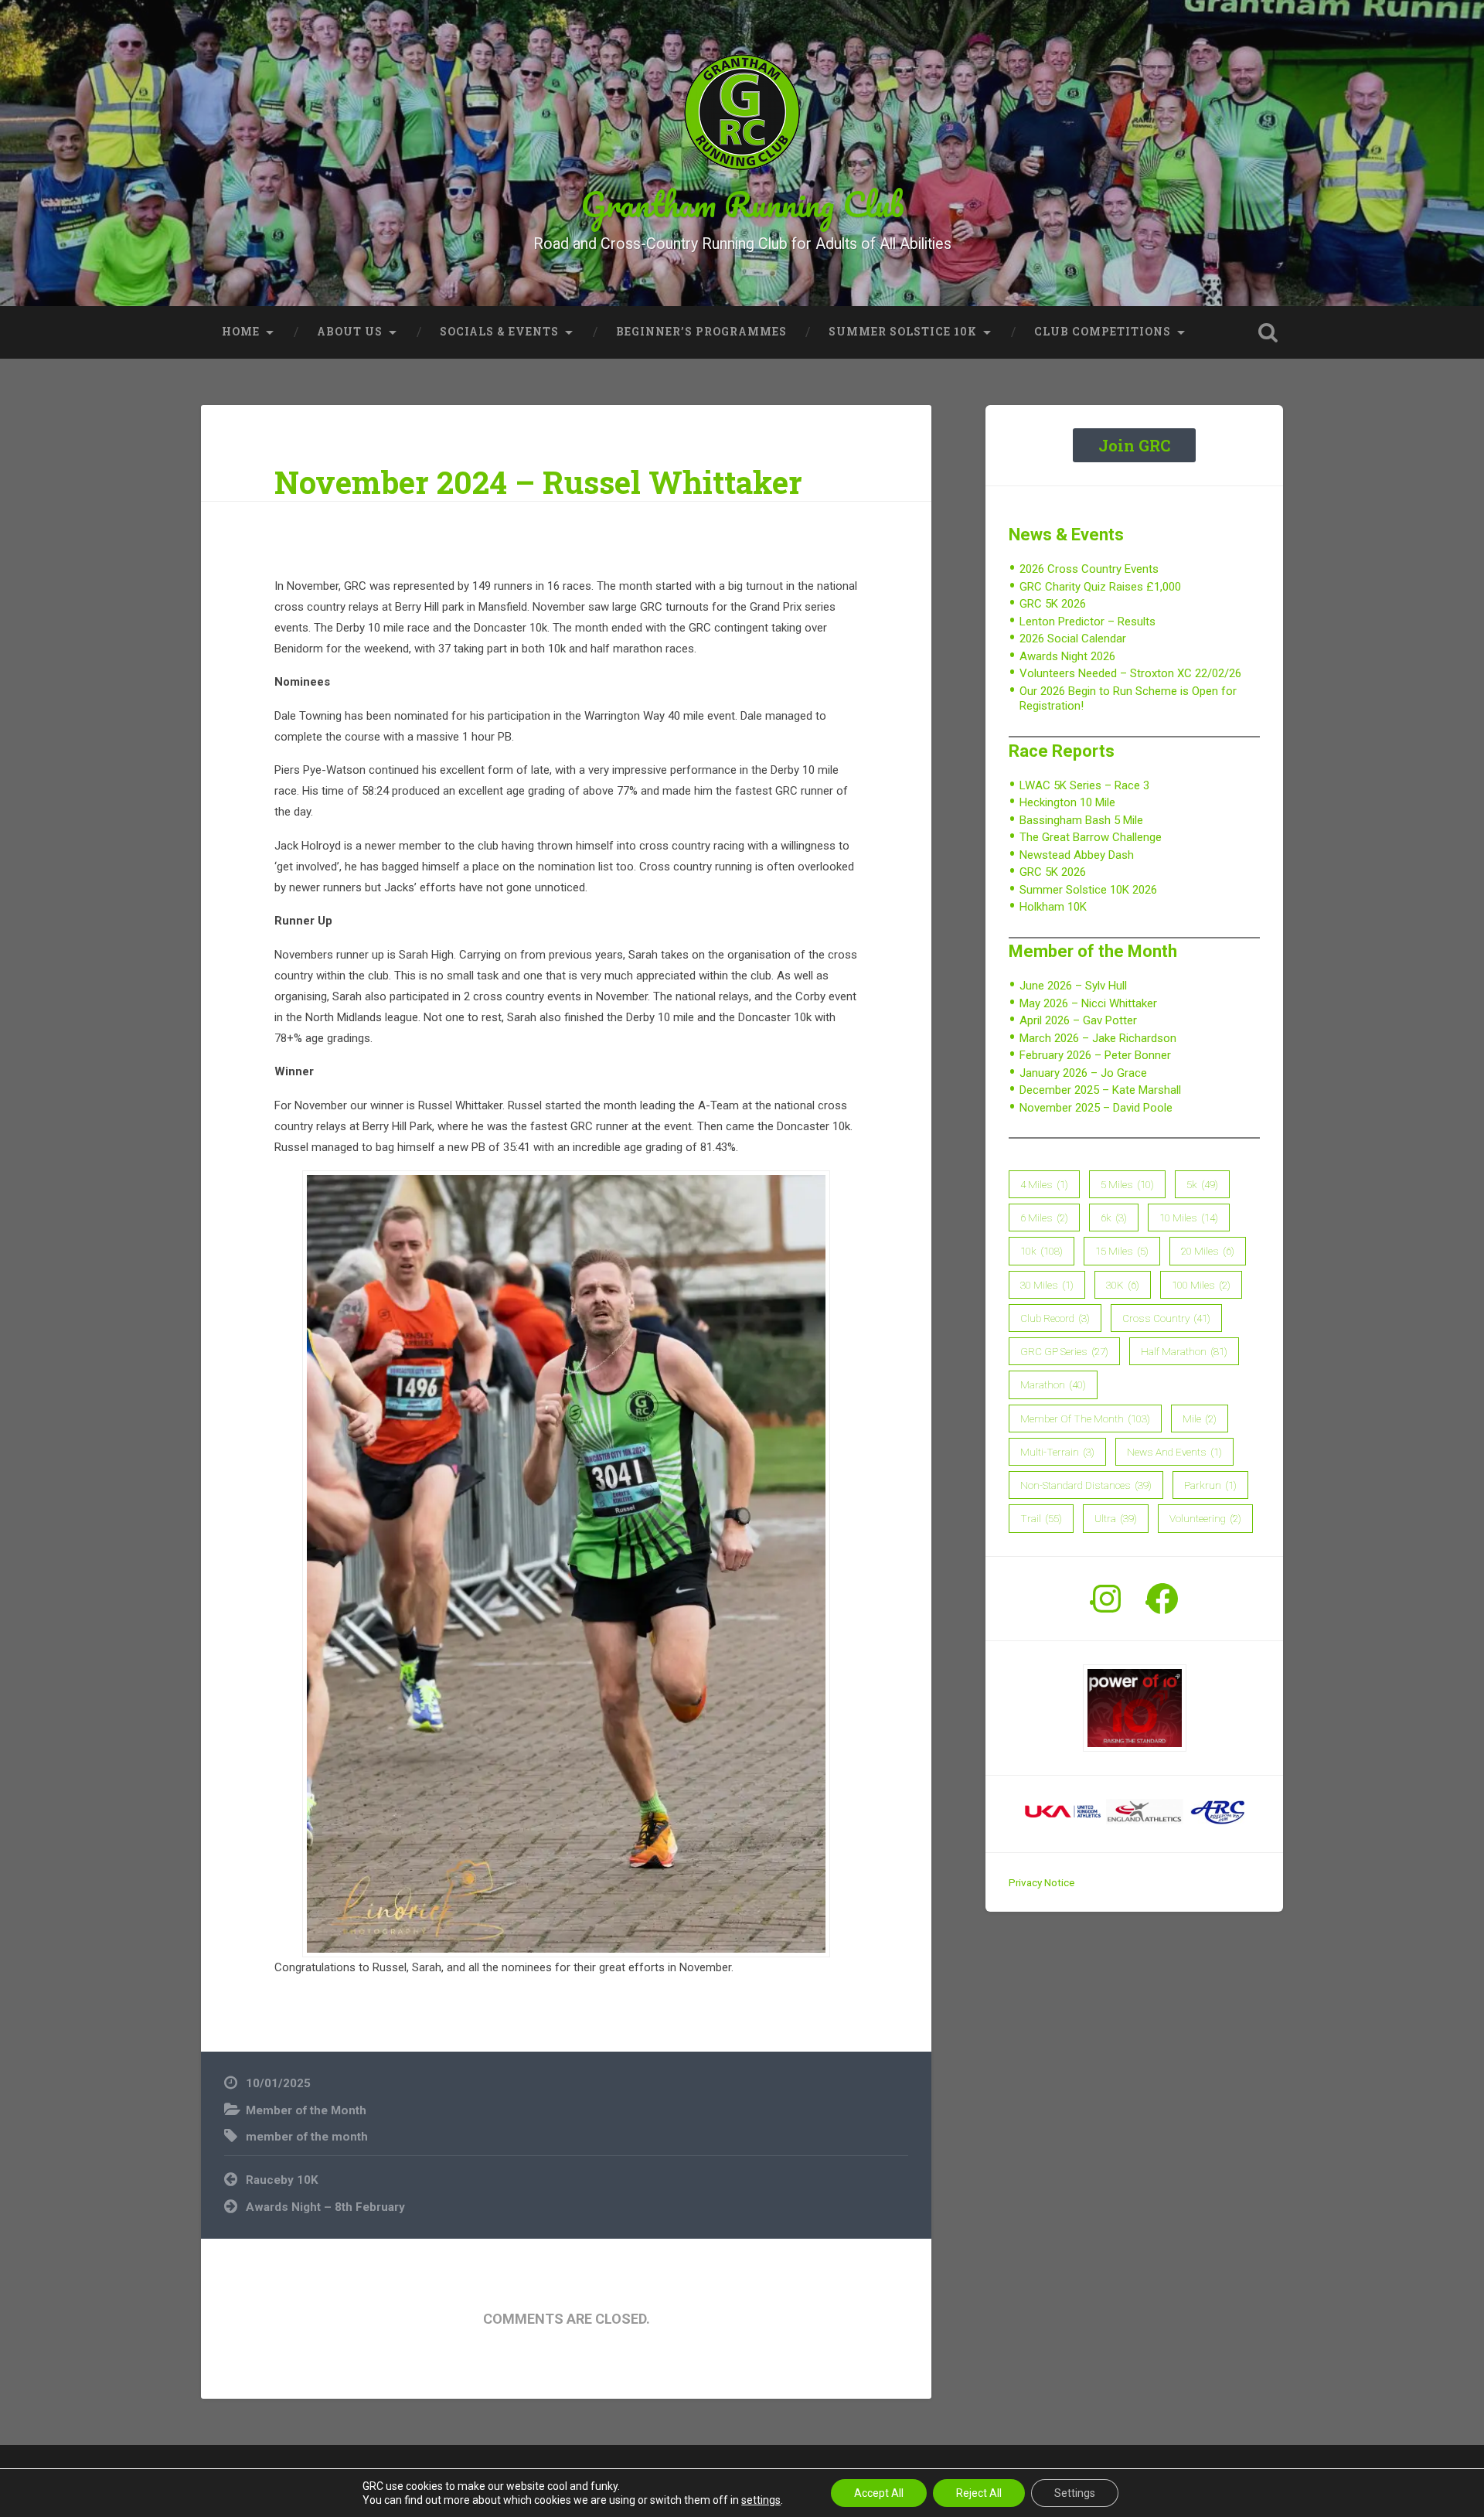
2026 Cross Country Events (1089, 569)
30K (1123, 1285)
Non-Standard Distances (1086, 1485)
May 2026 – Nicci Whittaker (1088, 1003)
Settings (1075, 2493)
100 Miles (1201, 1285)
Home (241, 332)
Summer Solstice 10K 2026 (1088, 890)
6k (1114, 1218)
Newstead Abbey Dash (1077, 855)
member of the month (307, 2137)
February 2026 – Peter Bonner (1095, 1055)
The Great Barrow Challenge (1091, 837)
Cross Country (1166, 1318)
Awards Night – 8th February (325, 2207)
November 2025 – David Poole (1096, 1108)
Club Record (1055, 1318)
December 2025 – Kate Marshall (1100, 1090)
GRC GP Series (1064, 1351)
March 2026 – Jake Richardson (1098, 1038)
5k (1202, 1184)
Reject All (979, 2493)
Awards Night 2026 (1067, 656)
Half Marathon (1184, 1351)
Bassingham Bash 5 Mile (1081, 820)
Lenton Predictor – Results (1087, 622)
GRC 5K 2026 (1053, 604)
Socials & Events (499, 332)
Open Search (1268, 332)
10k (1042, 1251)
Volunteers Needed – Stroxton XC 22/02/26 (1130, 673)
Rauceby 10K (282, 2180)
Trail (1041, 1518)
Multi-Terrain (1057, 1452)
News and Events (1174, 1452)
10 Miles (1189, 1218)
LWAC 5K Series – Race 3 (1084, 785)
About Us (350, 332)
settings (761, 2500)
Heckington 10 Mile (1067, 802)
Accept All (879, 2493)
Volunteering (1205, 1518)
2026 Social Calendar (1073, 639)
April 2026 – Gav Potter (1078, 1020)
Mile (1200, 1419)
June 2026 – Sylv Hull (1073, 986)
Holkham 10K (1053, 907)
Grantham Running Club (742, 204)
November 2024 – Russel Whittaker (538, 482)
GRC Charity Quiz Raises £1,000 (1100, 587)
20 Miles (1208, 1251)
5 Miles (1127, 1184)
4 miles (1044, 1184)
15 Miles (1122, 1251)
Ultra (1116, 1518)
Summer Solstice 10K (903, 332)
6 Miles (1044, 1218)
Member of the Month (306, 2110)
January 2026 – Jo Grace (1083, 1073)
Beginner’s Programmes (701, 332)
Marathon (1053, 1385)
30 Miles (1047, 1285)
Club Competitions (1103, 332)
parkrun (1210, 1485)
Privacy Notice (1042, 1882)
